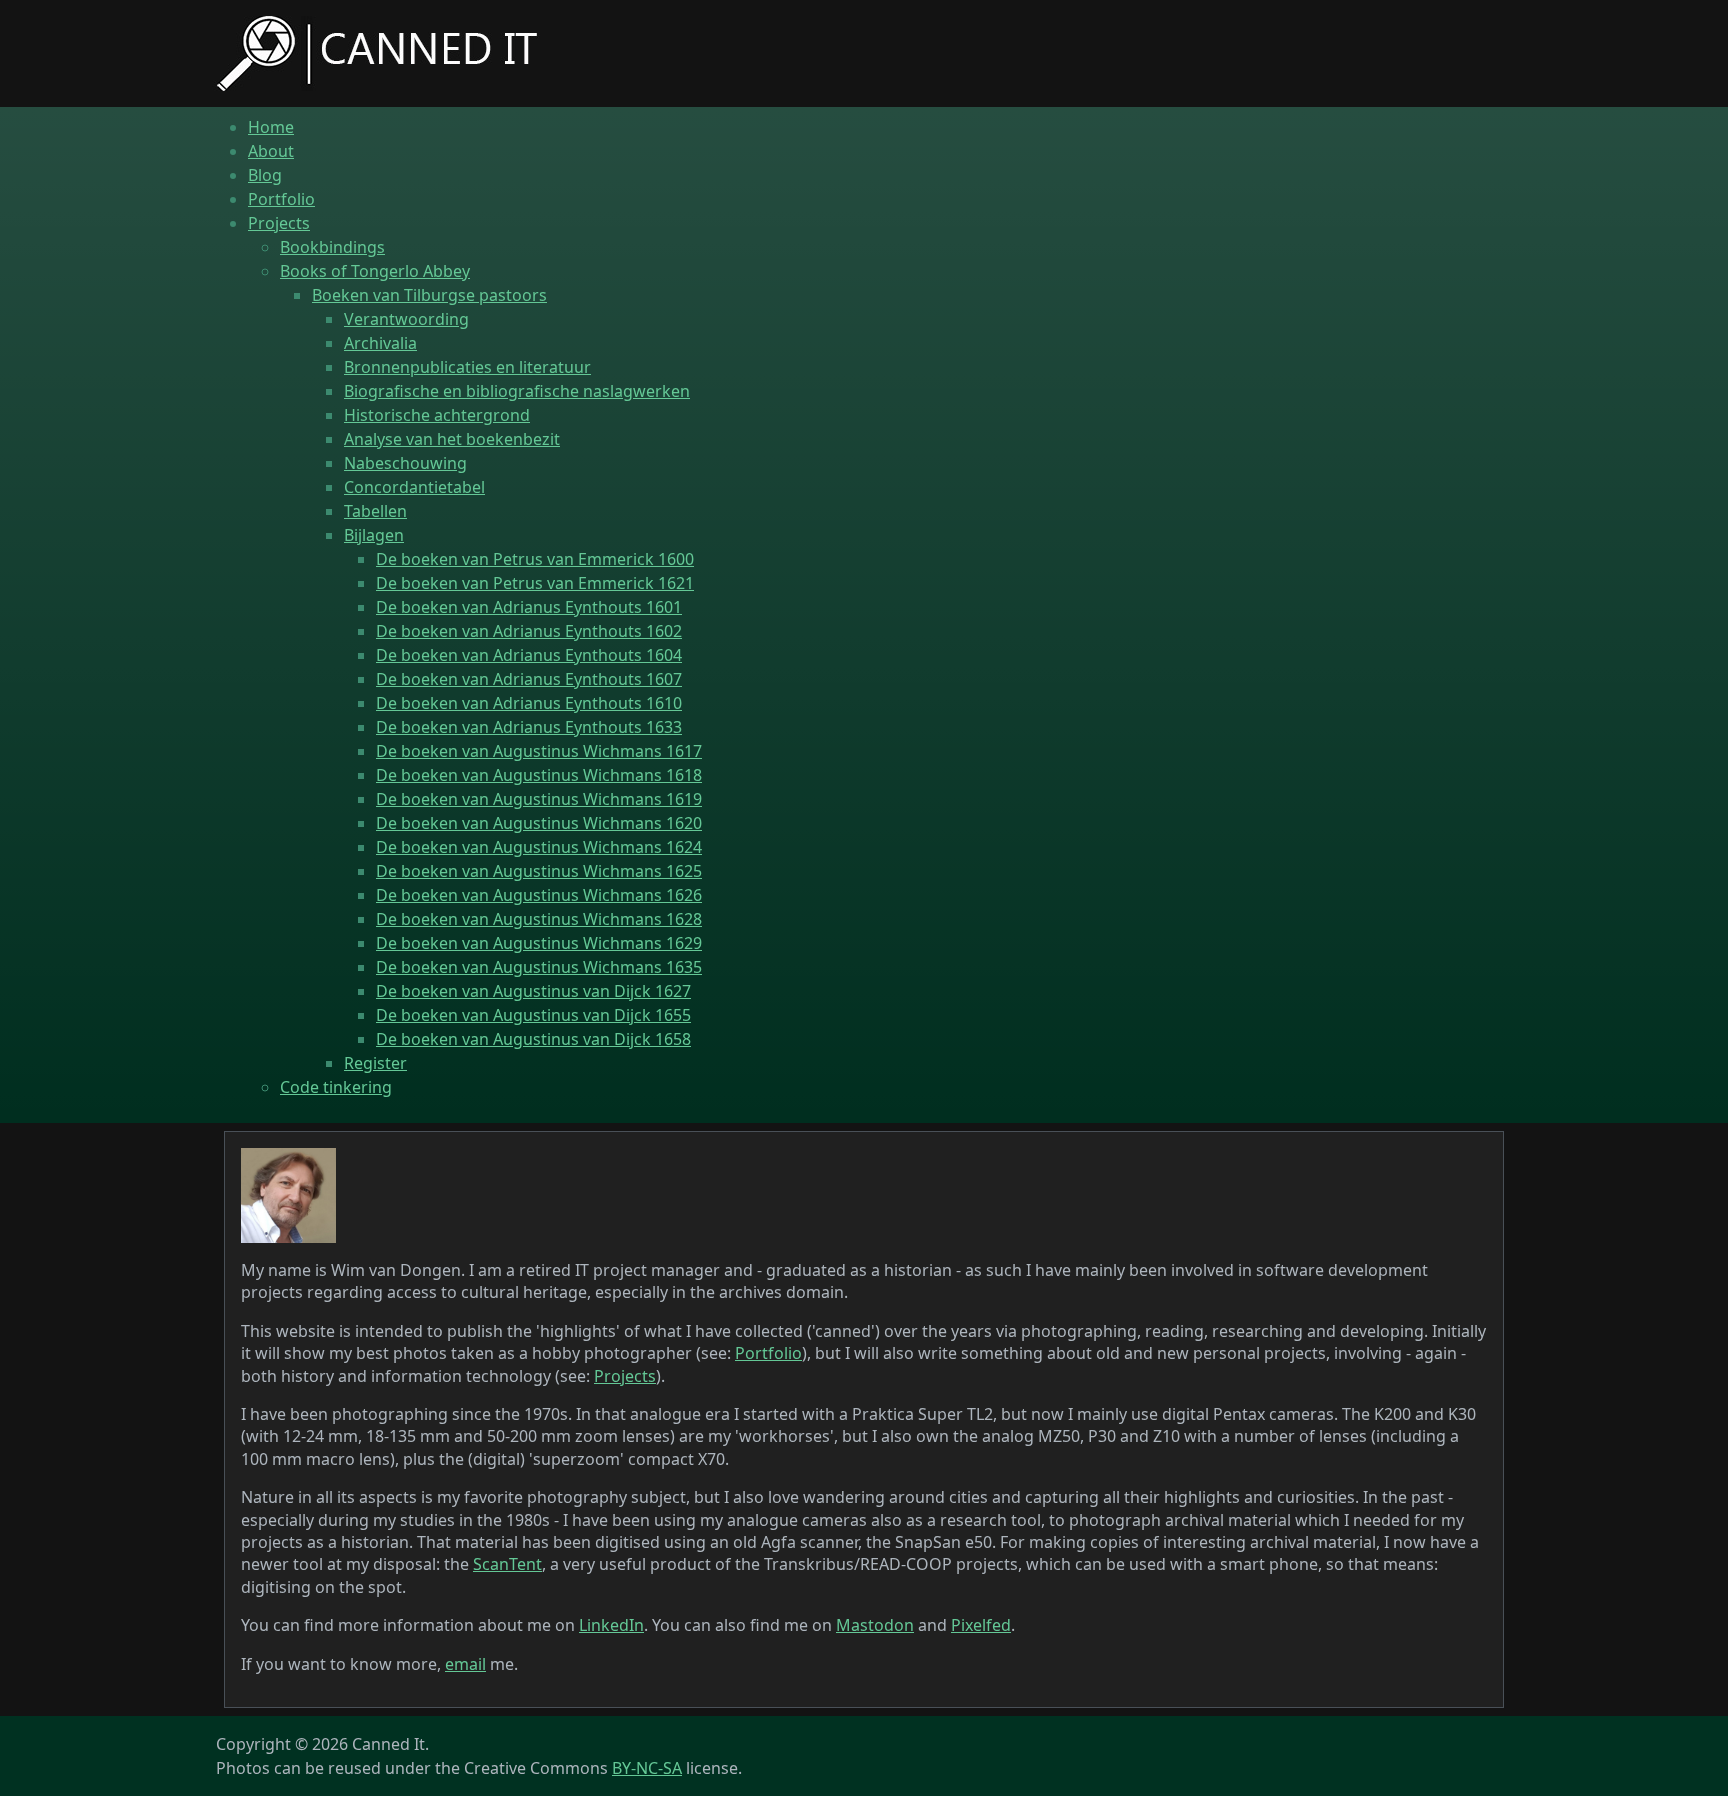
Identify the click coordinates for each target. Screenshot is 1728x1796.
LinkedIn (611, 1625)
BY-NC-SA (647, 1768)
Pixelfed (981, 1625)
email (465, 1664)
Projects (625, 1376)
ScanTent (507, 1564)
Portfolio (768, 1353)
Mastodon (875, 1625)
